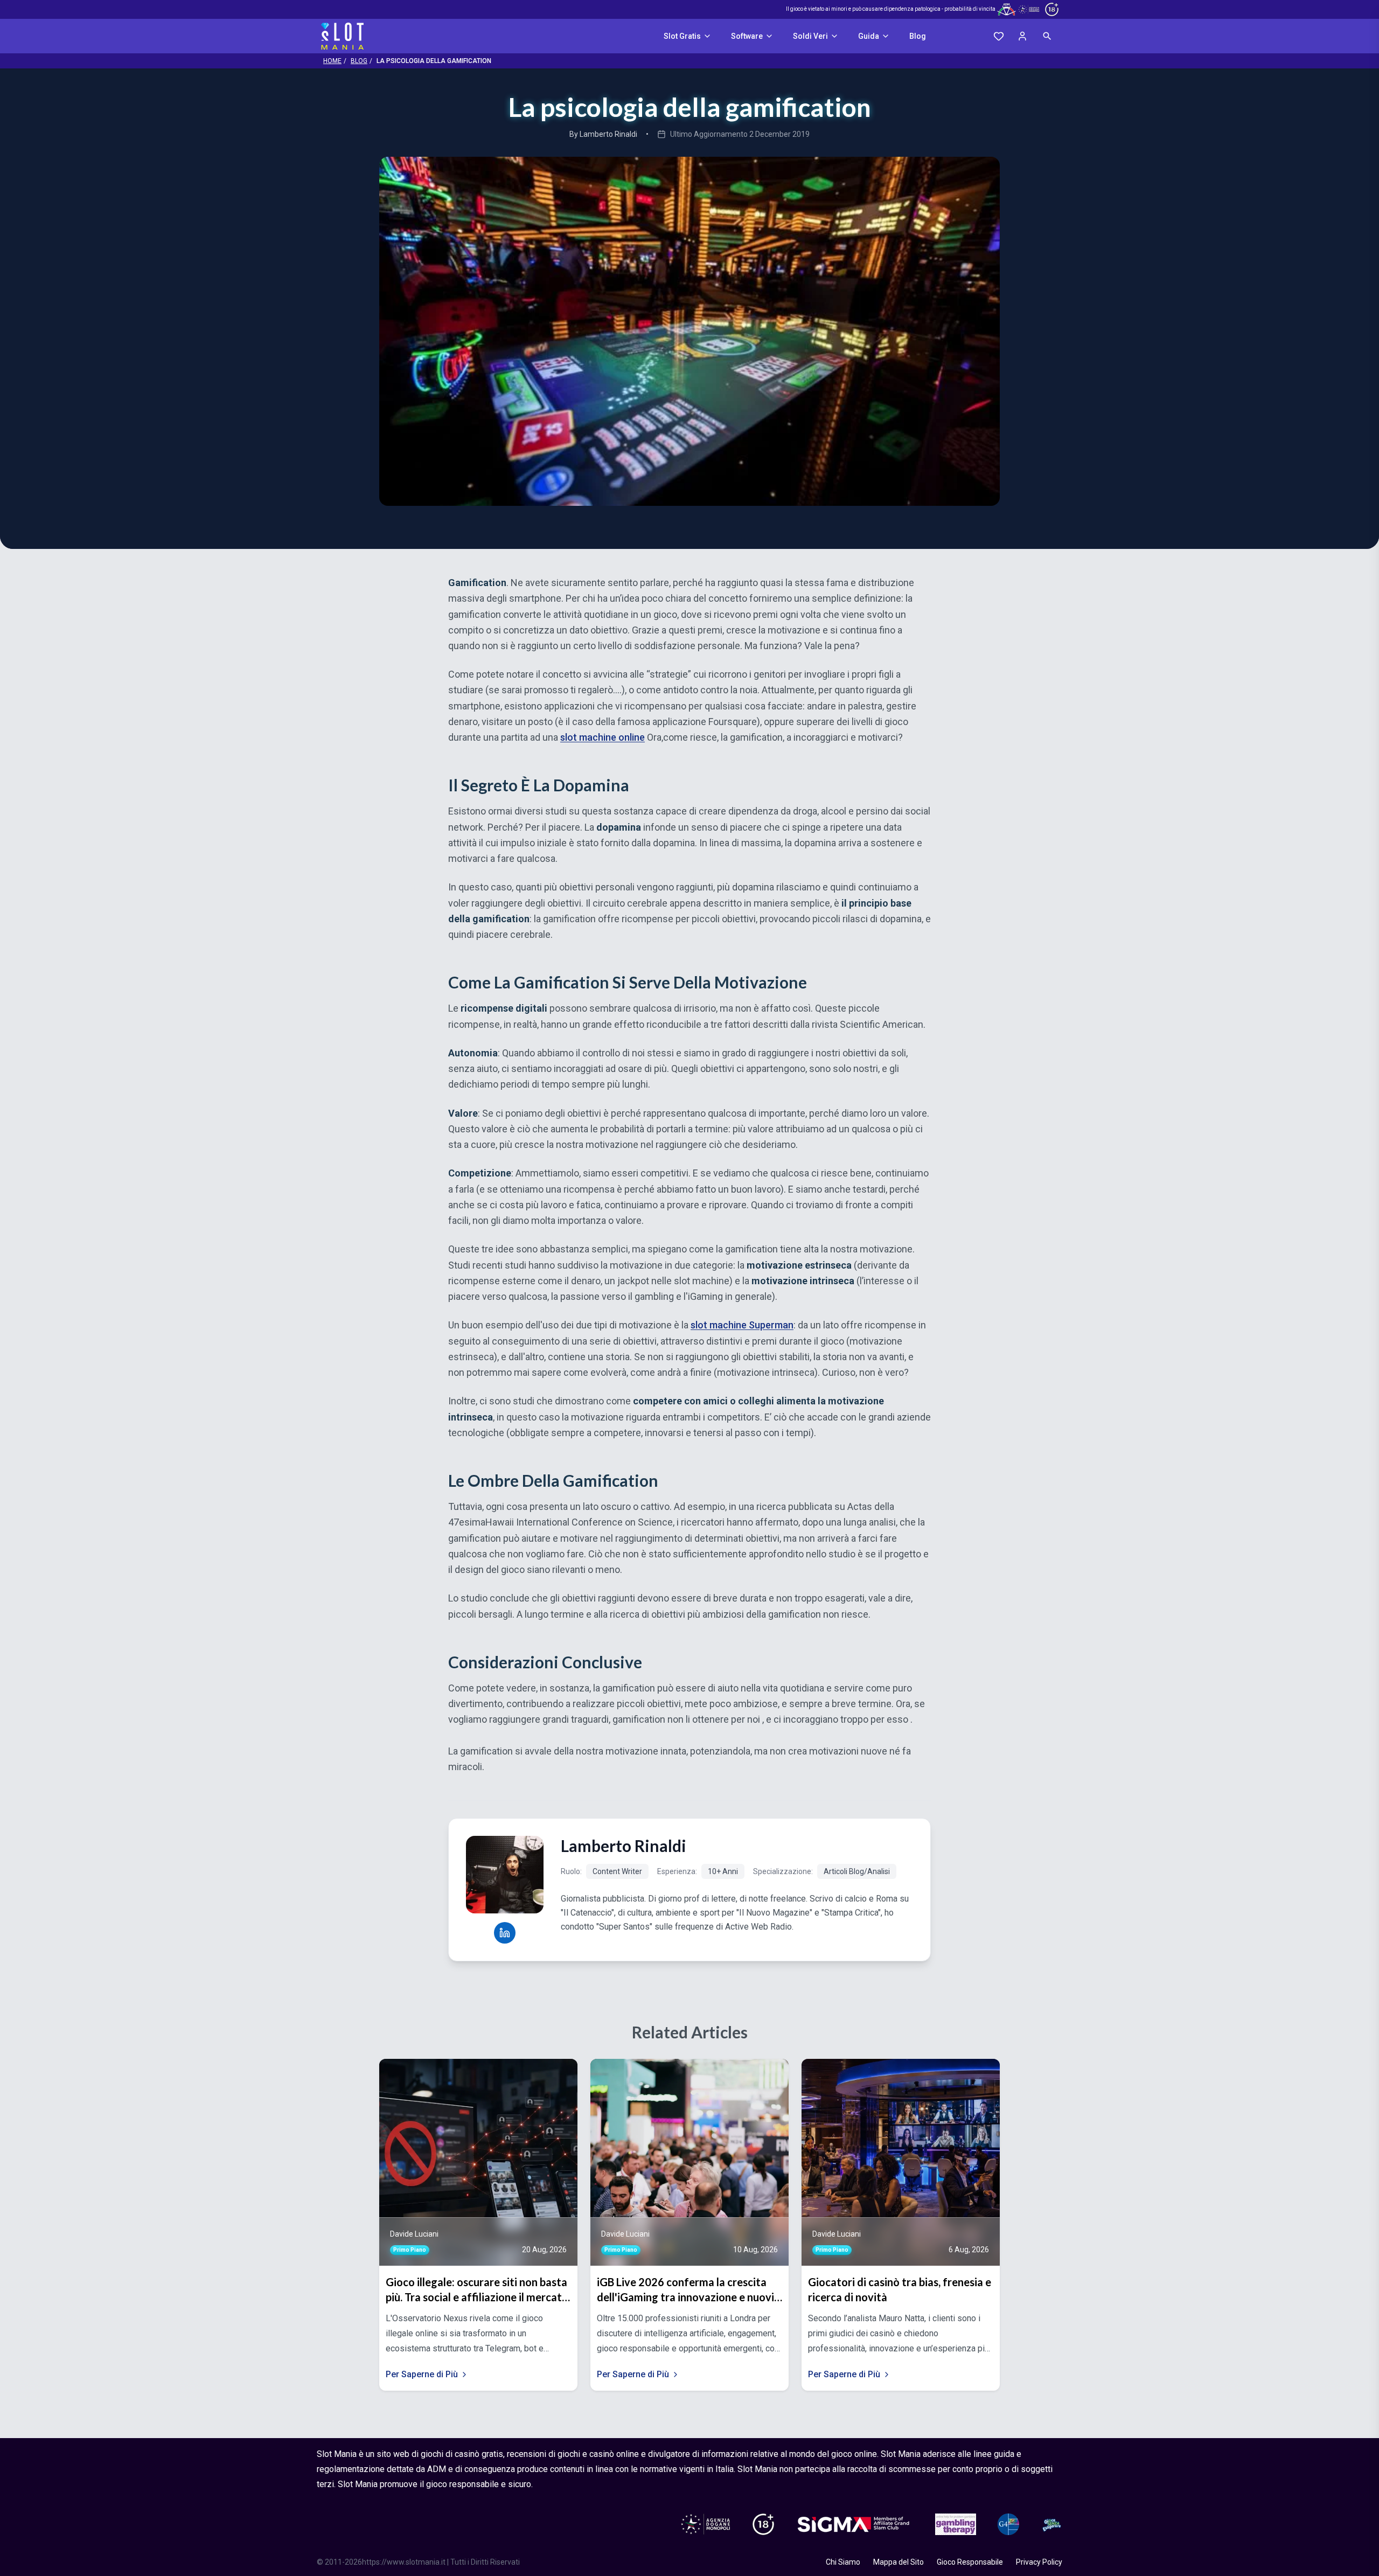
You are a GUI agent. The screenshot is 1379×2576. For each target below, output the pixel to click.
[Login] (1022, 36)
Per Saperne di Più (422, 2374)
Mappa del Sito (899, 2562)
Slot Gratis (682, 36)
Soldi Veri (810, 36)
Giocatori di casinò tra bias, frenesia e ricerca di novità (900, 2289)
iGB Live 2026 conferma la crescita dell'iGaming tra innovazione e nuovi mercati (685, 2290)
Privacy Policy (1039, 2562)
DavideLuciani (414, 2234)
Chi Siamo (843, 2562)
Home (332, 61)
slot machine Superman (742, 1325)
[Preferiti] (999, 36)
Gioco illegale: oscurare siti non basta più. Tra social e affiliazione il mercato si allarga (477, 2290)
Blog (918, 36)
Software (747, 36)
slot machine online (603, 737)
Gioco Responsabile (970, 2562)
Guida (869, 36)
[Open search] (1047, 36)
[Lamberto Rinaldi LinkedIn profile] (505, 1933)
